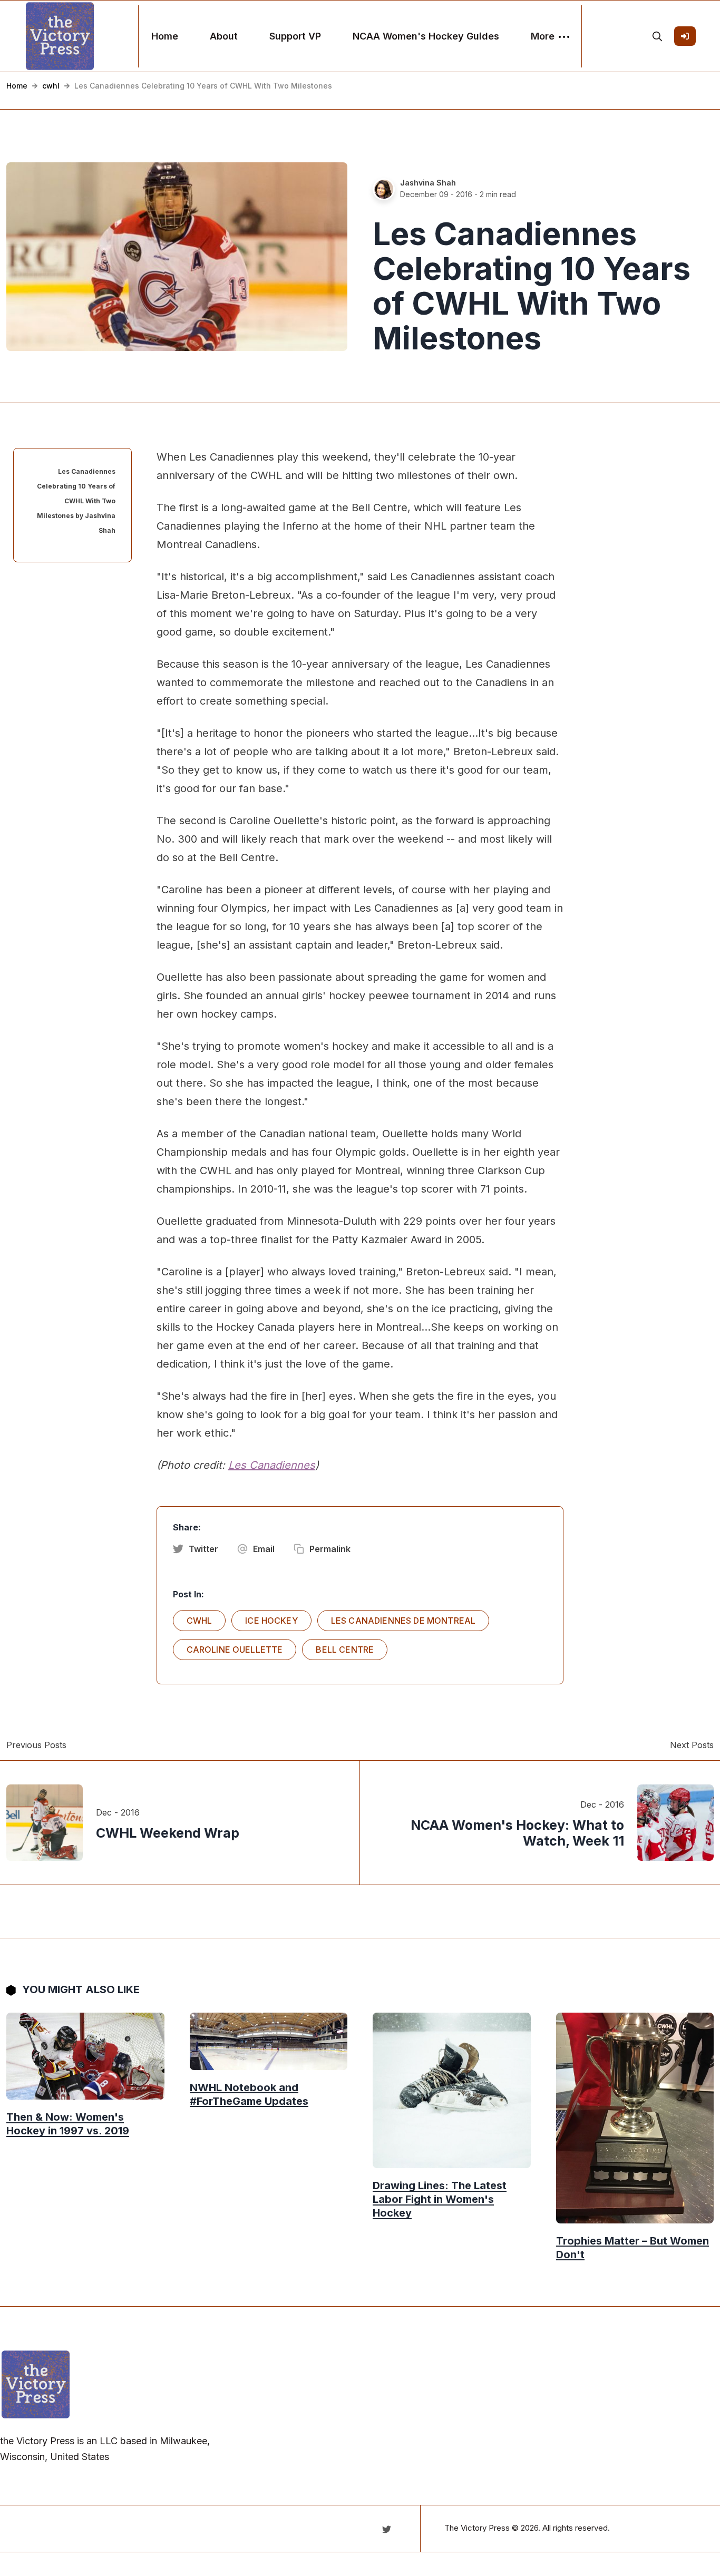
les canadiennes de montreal (403, 1621)
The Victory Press (477, 2528)
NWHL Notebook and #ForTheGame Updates (249, 2094)
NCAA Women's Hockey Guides (426, 36)
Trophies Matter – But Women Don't (633, 2248)
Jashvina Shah (428, 183)
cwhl (51, 86)
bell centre (345, 1650)
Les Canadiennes (272, 1465)
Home (165, 36)
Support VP (295, 36)
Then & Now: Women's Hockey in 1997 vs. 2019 (68, 2124)
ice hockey (271, 1621)
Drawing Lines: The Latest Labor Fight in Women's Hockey (440, 2199)
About (224, 36)
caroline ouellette (235, 1650)
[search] (657, 36)
